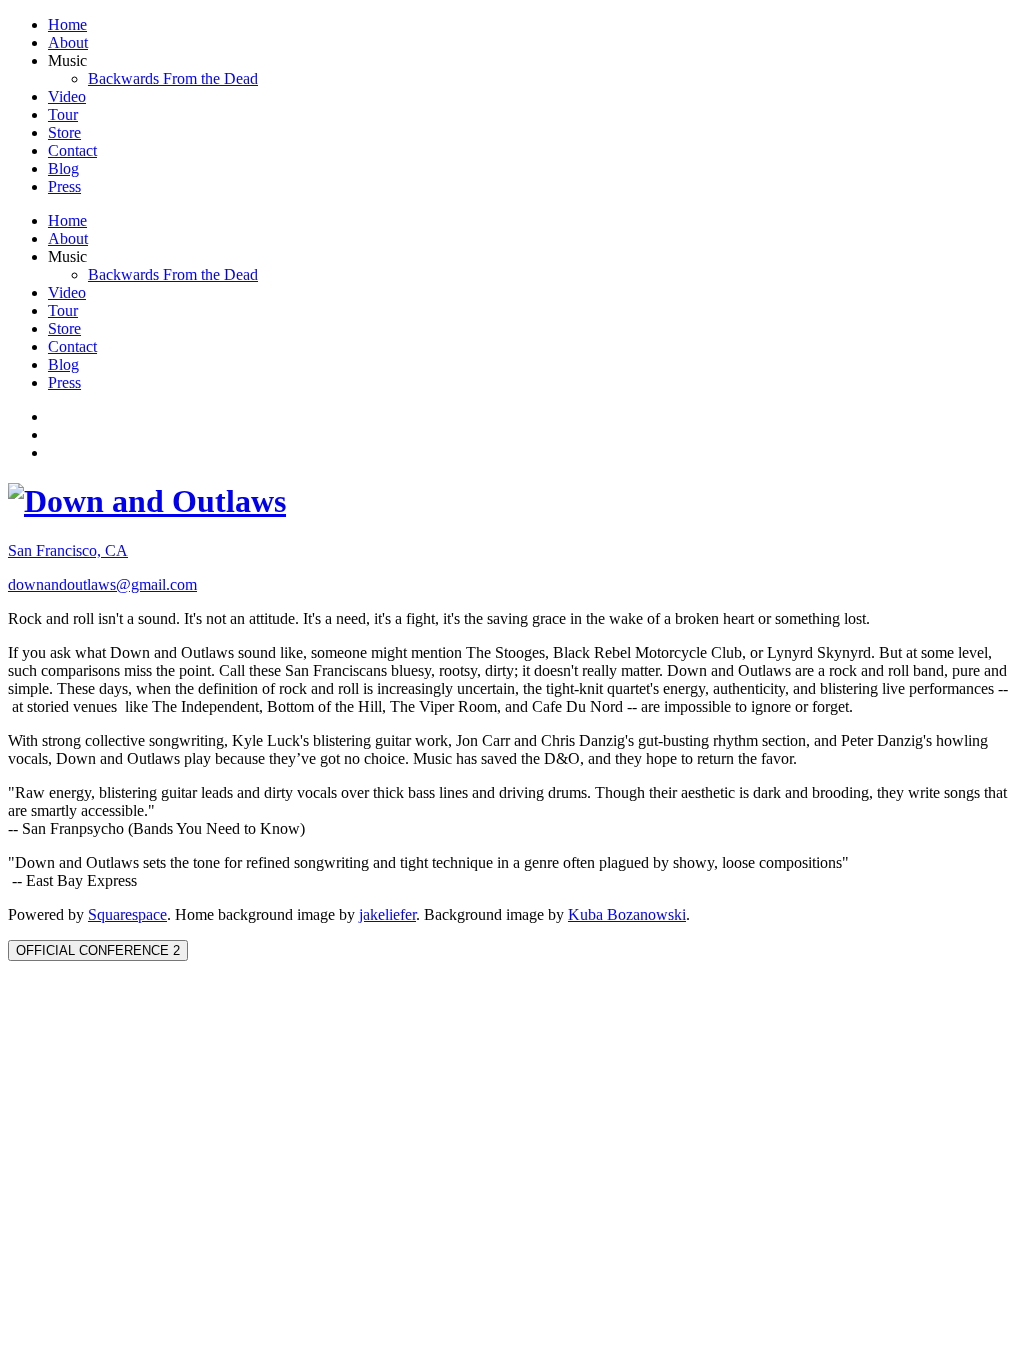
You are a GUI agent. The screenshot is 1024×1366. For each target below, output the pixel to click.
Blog (63, 168)
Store (64, 132)
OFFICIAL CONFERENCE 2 (98, 950)
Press (64, 186)
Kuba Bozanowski (627, 914)
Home (67, 24)
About (68, 42)
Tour (63, 114)
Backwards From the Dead (173, 78)
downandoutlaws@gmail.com (102, 584)
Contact (72, 150)
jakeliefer (387, 914)
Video (67, 96)
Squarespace (127, 914)
